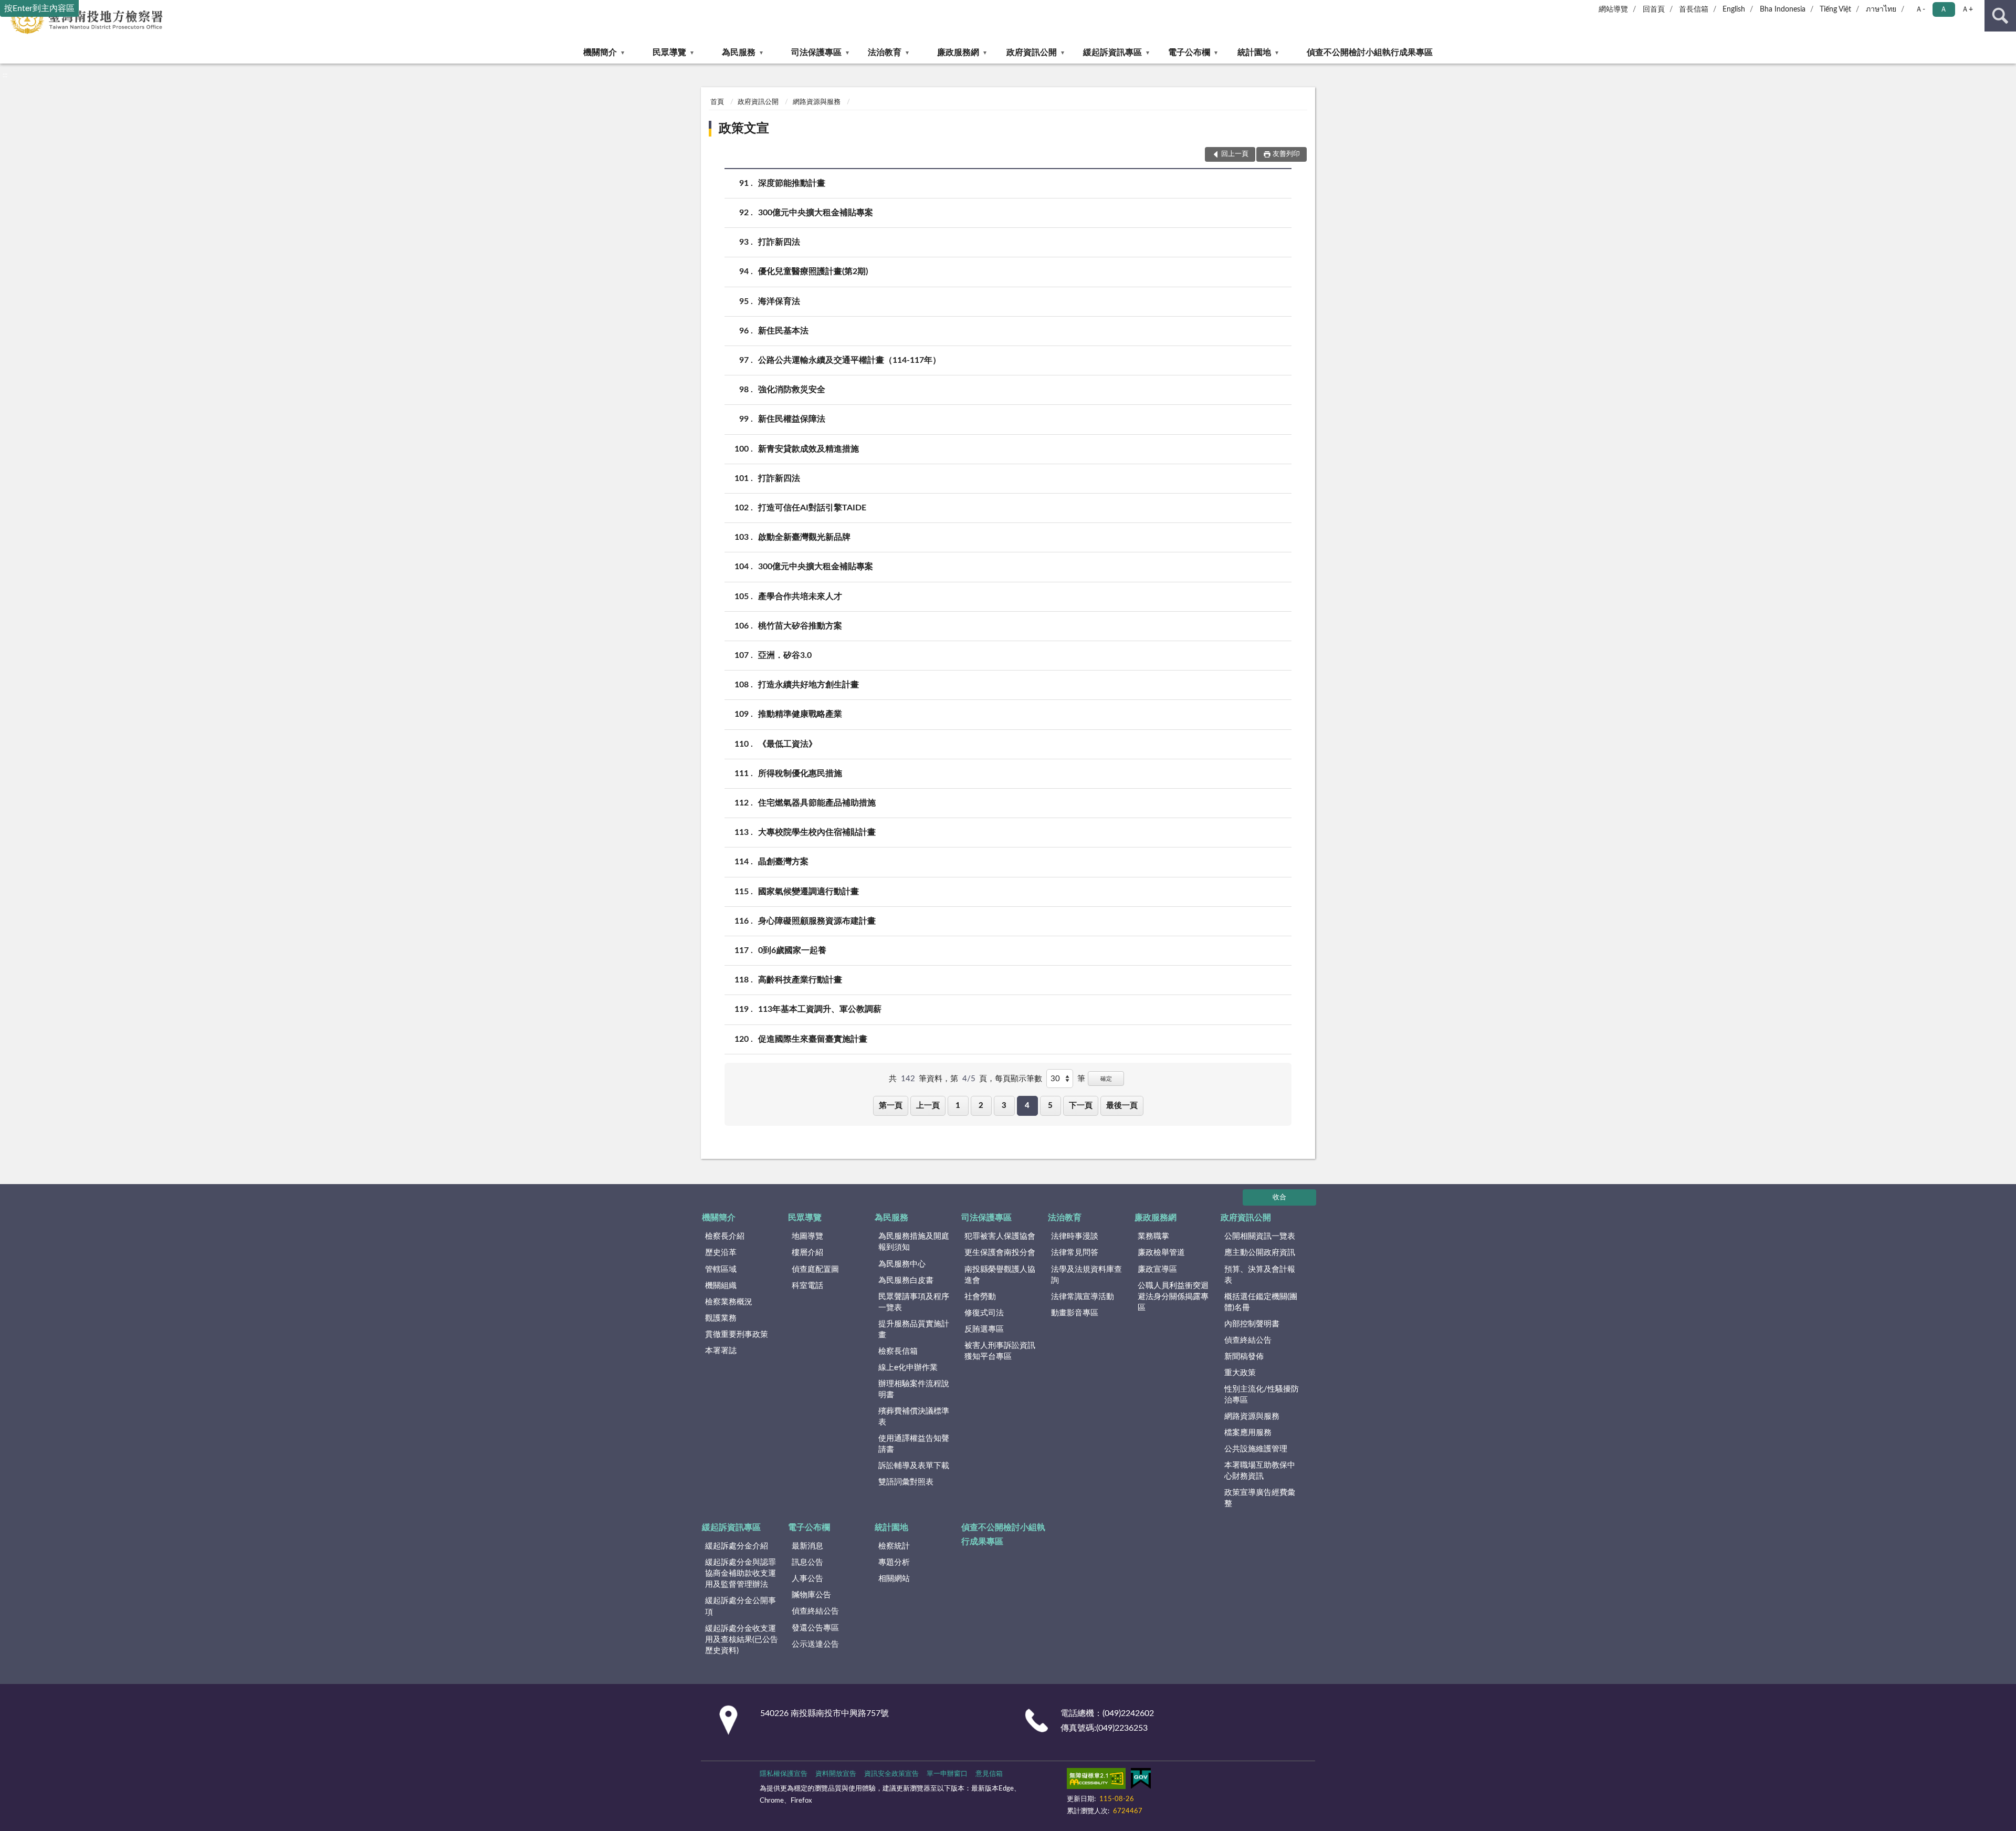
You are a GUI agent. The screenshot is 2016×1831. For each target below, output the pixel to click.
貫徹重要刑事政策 (737, 1335)
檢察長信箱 (898, 1351)
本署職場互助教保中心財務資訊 (1260, 1471)
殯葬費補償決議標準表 (914, 1417)
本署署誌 (721, 1351)
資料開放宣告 (836, 1774)
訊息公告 (807, 1562)
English (1734, 9)
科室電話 (807, 1286)
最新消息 (807, 1546)
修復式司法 (984, 1313)
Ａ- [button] (1920, 9)
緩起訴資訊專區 (1112, 53)
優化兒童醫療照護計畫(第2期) (813, 271)
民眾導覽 (669, 53)
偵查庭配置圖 (815, 1269)
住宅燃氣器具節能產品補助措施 (817, 803)
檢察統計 (894, 1546)
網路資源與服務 (817, 102)
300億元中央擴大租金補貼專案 (816, 213)
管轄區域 (721, 1269)
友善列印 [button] (1286, 154)
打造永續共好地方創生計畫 (808, 685)
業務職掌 (1153, 1236)
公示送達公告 (815, 1644)
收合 (1279, 1197)
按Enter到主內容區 (39, 8)
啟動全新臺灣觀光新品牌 (804, 537)
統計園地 (1254, 53)
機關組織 (721, 1286)
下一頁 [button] (1081, 1106)
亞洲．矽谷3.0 (785, 655)
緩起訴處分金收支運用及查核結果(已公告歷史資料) (742, 1640)
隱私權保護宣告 (784, 1774)
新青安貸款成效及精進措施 (808, 449)
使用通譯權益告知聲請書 (914, 1444)
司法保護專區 (816, 53)
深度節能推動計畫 (792, 183)
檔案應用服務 (1248, 1433)
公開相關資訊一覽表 (1260, 1236)
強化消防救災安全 (792, 390)
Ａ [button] (1944, 9)
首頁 (717, 102)
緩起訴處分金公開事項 (741, 1606)
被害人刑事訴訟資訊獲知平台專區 (1000, 1351)
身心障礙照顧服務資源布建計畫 (817, 921)
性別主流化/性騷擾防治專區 (1262, 1395)
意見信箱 (989, 1774)
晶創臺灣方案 (783, 862)
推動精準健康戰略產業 (800, 714)
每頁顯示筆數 (1018, 1079)
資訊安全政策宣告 (891, 1774)
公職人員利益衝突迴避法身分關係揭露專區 (1173, 1297)
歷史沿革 (721, 1253)
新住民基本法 (783, 331)
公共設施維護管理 (1256, 1449)
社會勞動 (980, 1297)
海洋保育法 (779, 301)
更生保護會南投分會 (1000, 1253)
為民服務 (739, 53)
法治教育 (885, 53)
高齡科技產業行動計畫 (800, 980)
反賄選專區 (984, 1329)
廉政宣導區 (1157, 1269)
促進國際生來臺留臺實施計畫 (813, 1039)
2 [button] (981, 1106)
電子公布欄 (1189, 53)
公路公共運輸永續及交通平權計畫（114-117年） (849, 360)
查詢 (2000, 16)
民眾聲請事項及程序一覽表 (914, 1302)
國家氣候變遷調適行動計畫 (808, 892)
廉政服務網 (958, 53)
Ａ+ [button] (1967, 9)
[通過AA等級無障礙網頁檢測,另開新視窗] (1096, 1781)
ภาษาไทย (1881, 9)
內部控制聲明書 (1252, 1324)
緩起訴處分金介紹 (737, 1546)
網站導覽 (1613, 9)
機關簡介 (600, 53)
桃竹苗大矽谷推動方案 (800, 626)
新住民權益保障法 (792, 419)
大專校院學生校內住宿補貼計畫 (817, 832)
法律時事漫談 (1075, 1236)
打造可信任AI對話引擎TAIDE (812, 508)
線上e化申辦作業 (908, 1368)
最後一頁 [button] (1122, 1106)
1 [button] (958, 1106)
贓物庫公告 (811, 1595)
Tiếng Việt (1835, 9)
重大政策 (1240, 1373)
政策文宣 (744, 129)
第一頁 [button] (891, 1106)
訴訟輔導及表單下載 (914, 1466)
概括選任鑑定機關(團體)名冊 (1261, 1302)
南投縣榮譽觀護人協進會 (1000, 1275)
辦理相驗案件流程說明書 (914, 1389)
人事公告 (807, 1579)
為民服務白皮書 (906, 1280)
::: (5, 75)
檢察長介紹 (725, 1236)
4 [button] (1027, 1106)
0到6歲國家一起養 (792, 950)
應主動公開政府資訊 (1260, 1253)
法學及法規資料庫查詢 (1086, 1275)
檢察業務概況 (729, 1302)
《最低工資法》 (787, 744)
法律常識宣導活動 (1083, 1297)
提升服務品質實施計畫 (914, 1330)
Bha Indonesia (1783, 9)
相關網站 (894, 1579)
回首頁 (1654, 9)
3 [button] (1004, 1106)
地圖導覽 (807, 1236)
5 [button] (1050, 1106)
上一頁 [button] (928, 1106)
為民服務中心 (902, 1264)
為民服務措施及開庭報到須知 (914, 1242)
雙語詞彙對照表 (906, 1482)
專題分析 (894, 1562)
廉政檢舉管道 (1161, 1253)
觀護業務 (721, 1318)
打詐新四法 (779, 242)
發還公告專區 (815, 1628)
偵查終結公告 (1248, 1340)
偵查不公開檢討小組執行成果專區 (1370, 53)
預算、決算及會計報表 (1260, 1275)
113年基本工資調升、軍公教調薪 (820, 1009)
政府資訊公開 (1032, 53)
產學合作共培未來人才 (800, 597)
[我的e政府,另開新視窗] (1141, 1781)
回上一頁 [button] (1235, 154)
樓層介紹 (807, 1253)
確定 (1106, 1079)
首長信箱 (1694, 9)
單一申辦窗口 (947, 1774)
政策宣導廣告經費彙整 (1260, 1498)
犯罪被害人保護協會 (1000, 1236)
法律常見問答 (1075, 1253)
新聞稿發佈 (1244, 1357)
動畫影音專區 (1075, 1313)
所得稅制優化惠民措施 (800, 773)
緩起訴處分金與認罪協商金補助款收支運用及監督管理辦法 (741, 1573)
